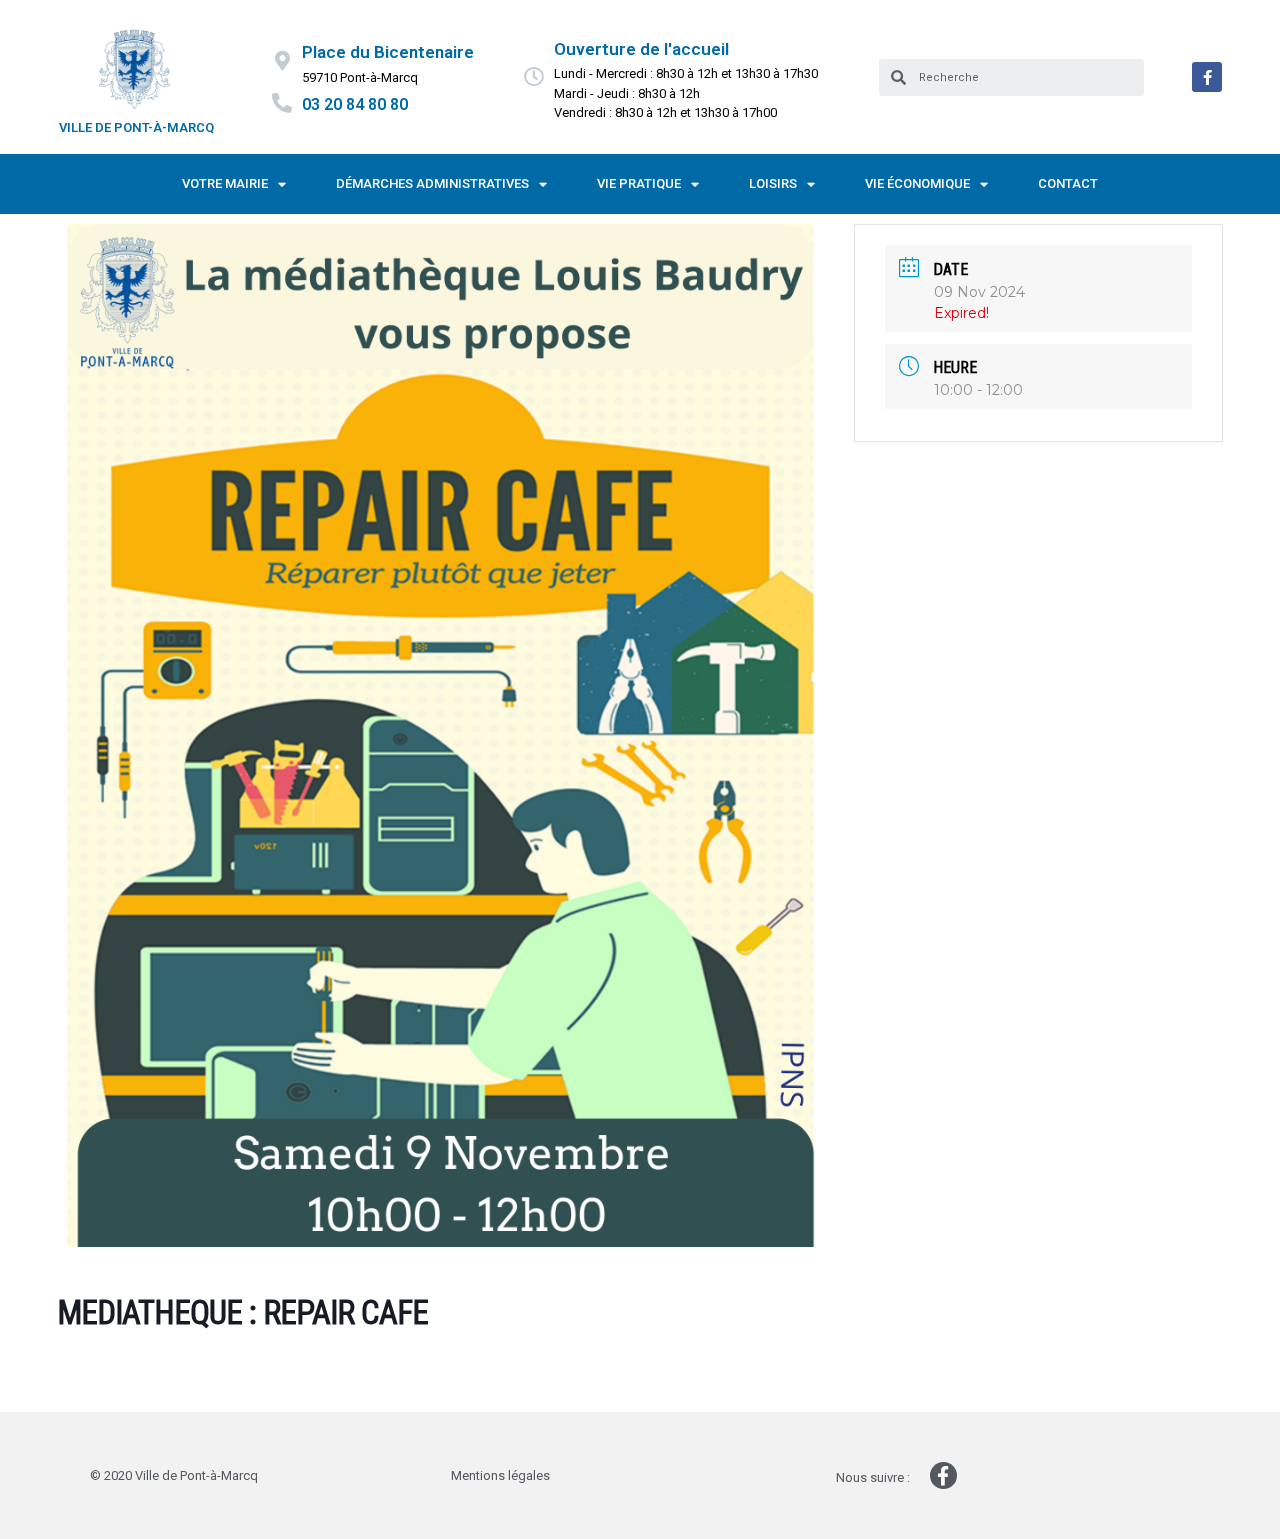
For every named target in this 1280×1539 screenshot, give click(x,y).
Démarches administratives (432, 183)
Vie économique (917, 183)
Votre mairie (225, 183)
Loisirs (773, 183)
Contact (1068, 183)
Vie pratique (639, 183)
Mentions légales (500, 1475)
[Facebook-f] (1207, 77)
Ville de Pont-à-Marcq (136, 127)
